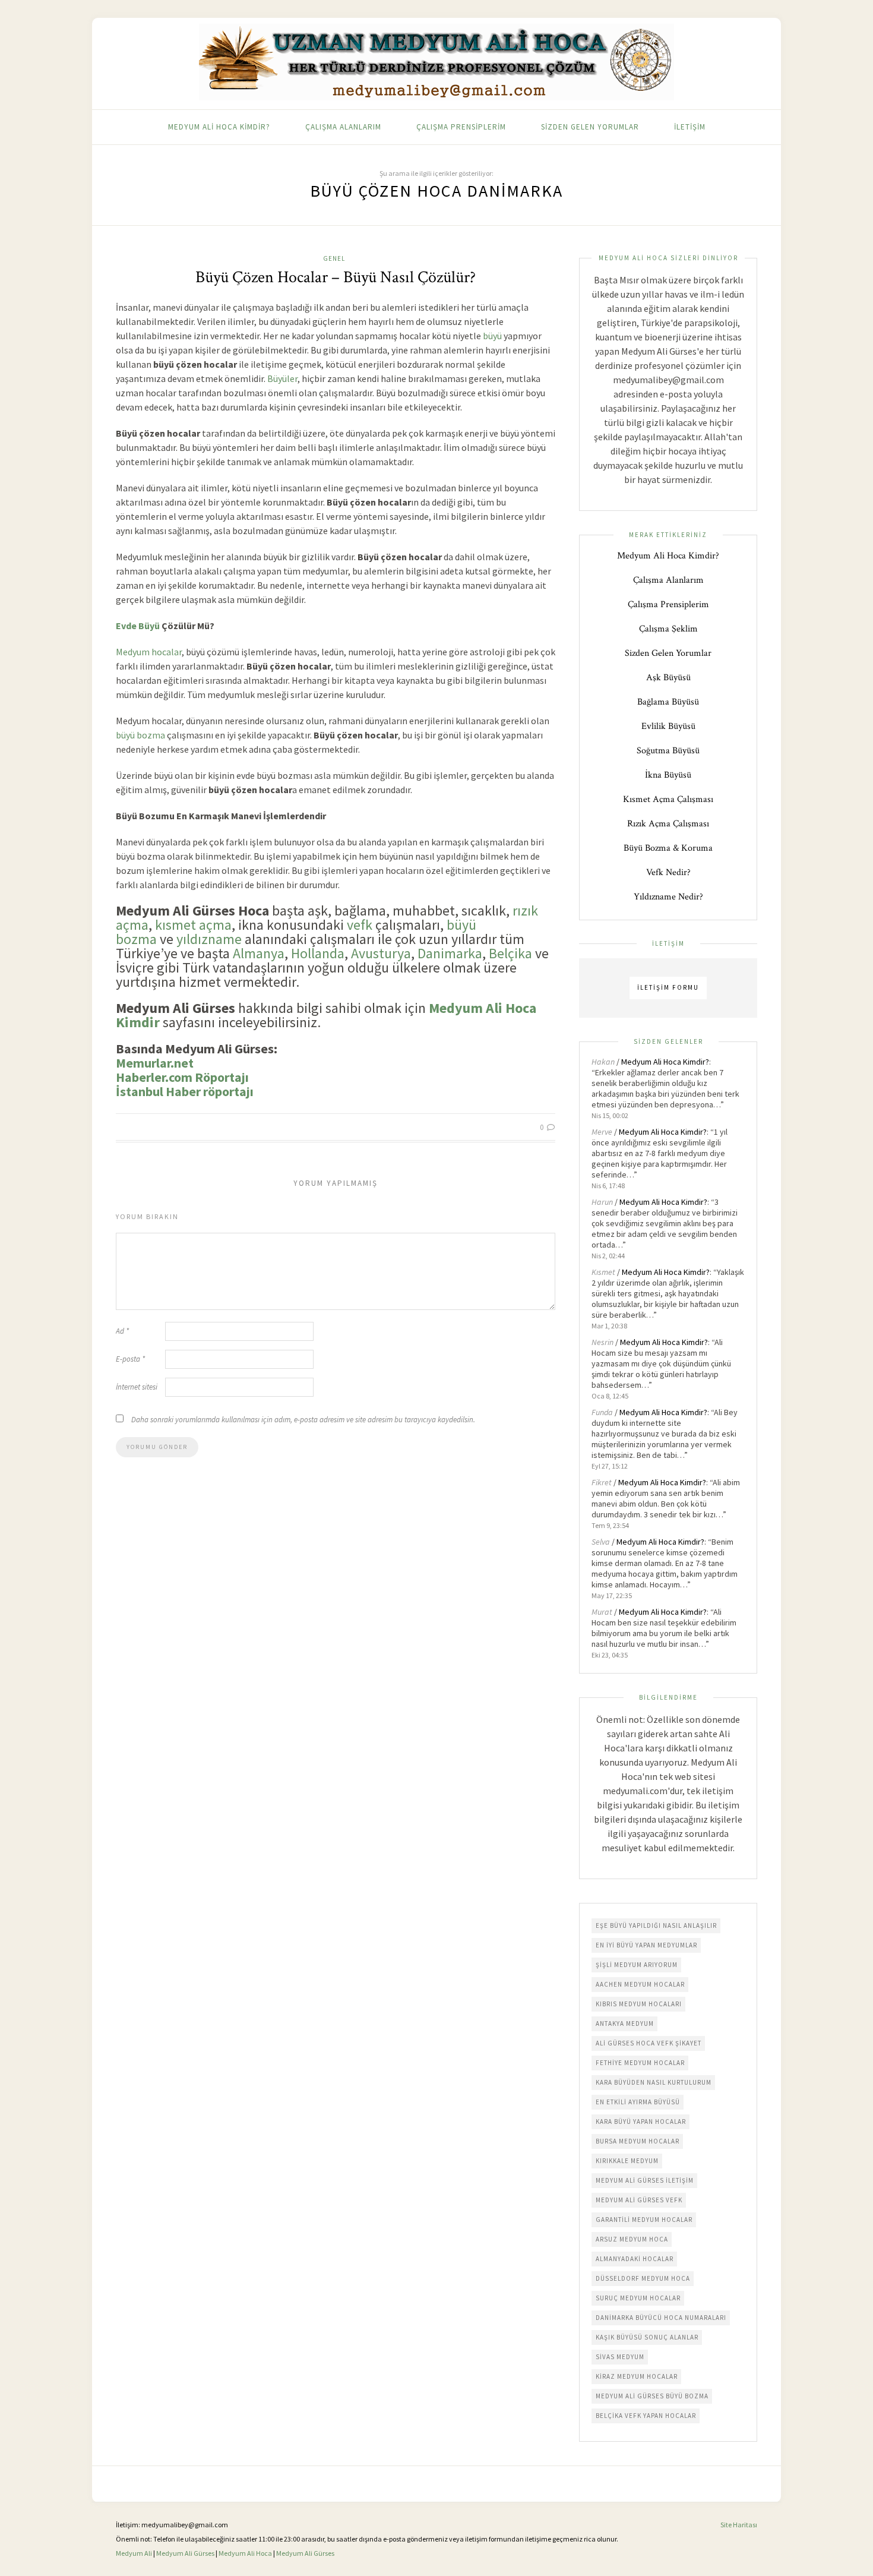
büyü (492, 336)
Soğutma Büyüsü (668, 751)
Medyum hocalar (149, 652)
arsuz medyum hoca (632, 2239)
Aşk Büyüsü (668, 678)
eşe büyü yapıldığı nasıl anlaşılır (656, 1925)
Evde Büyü (138, 626)
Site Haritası (739, 2525)
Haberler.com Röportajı (182, 1077)
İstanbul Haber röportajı (185, 1091)
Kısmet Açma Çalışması (668, 799)
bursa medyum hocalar (638, 2141)
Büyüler (282, 378)
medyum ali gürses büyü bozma (652, 2396)
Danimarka (450, 953)
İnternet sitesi (137, 1387)
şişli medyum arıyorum (637, 1965)
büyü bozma (140, 735)
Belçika (510, 953)
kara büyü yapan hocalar (641, 2122)
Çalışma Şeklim (668, 629)
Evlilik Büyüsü (668, 726)
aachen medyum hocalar (640, 1984)
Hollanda (318, 953)
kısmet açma (193, 925)
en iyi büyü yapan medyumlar (646, 1945)
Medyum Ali (134, 2553)
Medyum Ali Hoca (245, 2553)
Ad (122, 1331)
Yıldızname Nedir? (668, 897)
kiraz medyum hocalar (637, 2376)
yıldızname (209, 939)
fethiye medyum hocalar (640, 2063)
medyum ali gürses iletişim (645, 2180)
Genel (334, 258)
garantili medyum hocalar (644, 2220)
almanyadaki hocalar (635, 2259)
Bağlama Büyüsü (668, 702)
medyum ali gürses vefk (639, 2200)
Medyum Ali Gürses (185, 2553)
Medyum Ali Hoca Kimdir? (219, 127)
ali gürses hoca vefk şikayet (649, 2043)
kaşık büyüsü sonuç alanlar (647, 2337)
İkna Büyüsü (668, 775)
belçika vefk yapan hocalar (646, 2416)
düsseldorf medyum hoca (643, 2278)
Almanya (259, 953)
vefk (360, 925)
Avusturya (381, 953)
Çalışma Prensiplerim (461, 127)
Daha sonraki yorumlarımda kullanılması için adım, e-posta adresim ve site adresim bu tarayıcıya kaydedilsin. (303, 1420)
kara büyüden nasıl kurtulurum (654, 2082)
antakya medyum (625, 2023)
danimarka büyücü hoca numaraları (661, 2318)
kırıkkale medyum (627, 2161)
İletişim (690, 127)
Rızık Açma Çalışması (668, 824)
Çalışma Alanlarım (343, 127)
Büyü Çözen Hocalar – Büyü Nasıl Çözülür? (336, 277)
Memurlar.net (155, 1063)
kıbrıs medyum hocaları (639, 2004)
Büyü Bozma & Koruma (668, 848)
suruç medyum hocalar (638, 2298)
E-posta (130, 1359)
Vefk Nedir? (668, 872)
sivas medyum (620, 2357)
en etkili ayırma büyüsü (638, 2102)
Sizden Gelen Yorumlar (590, 127)
